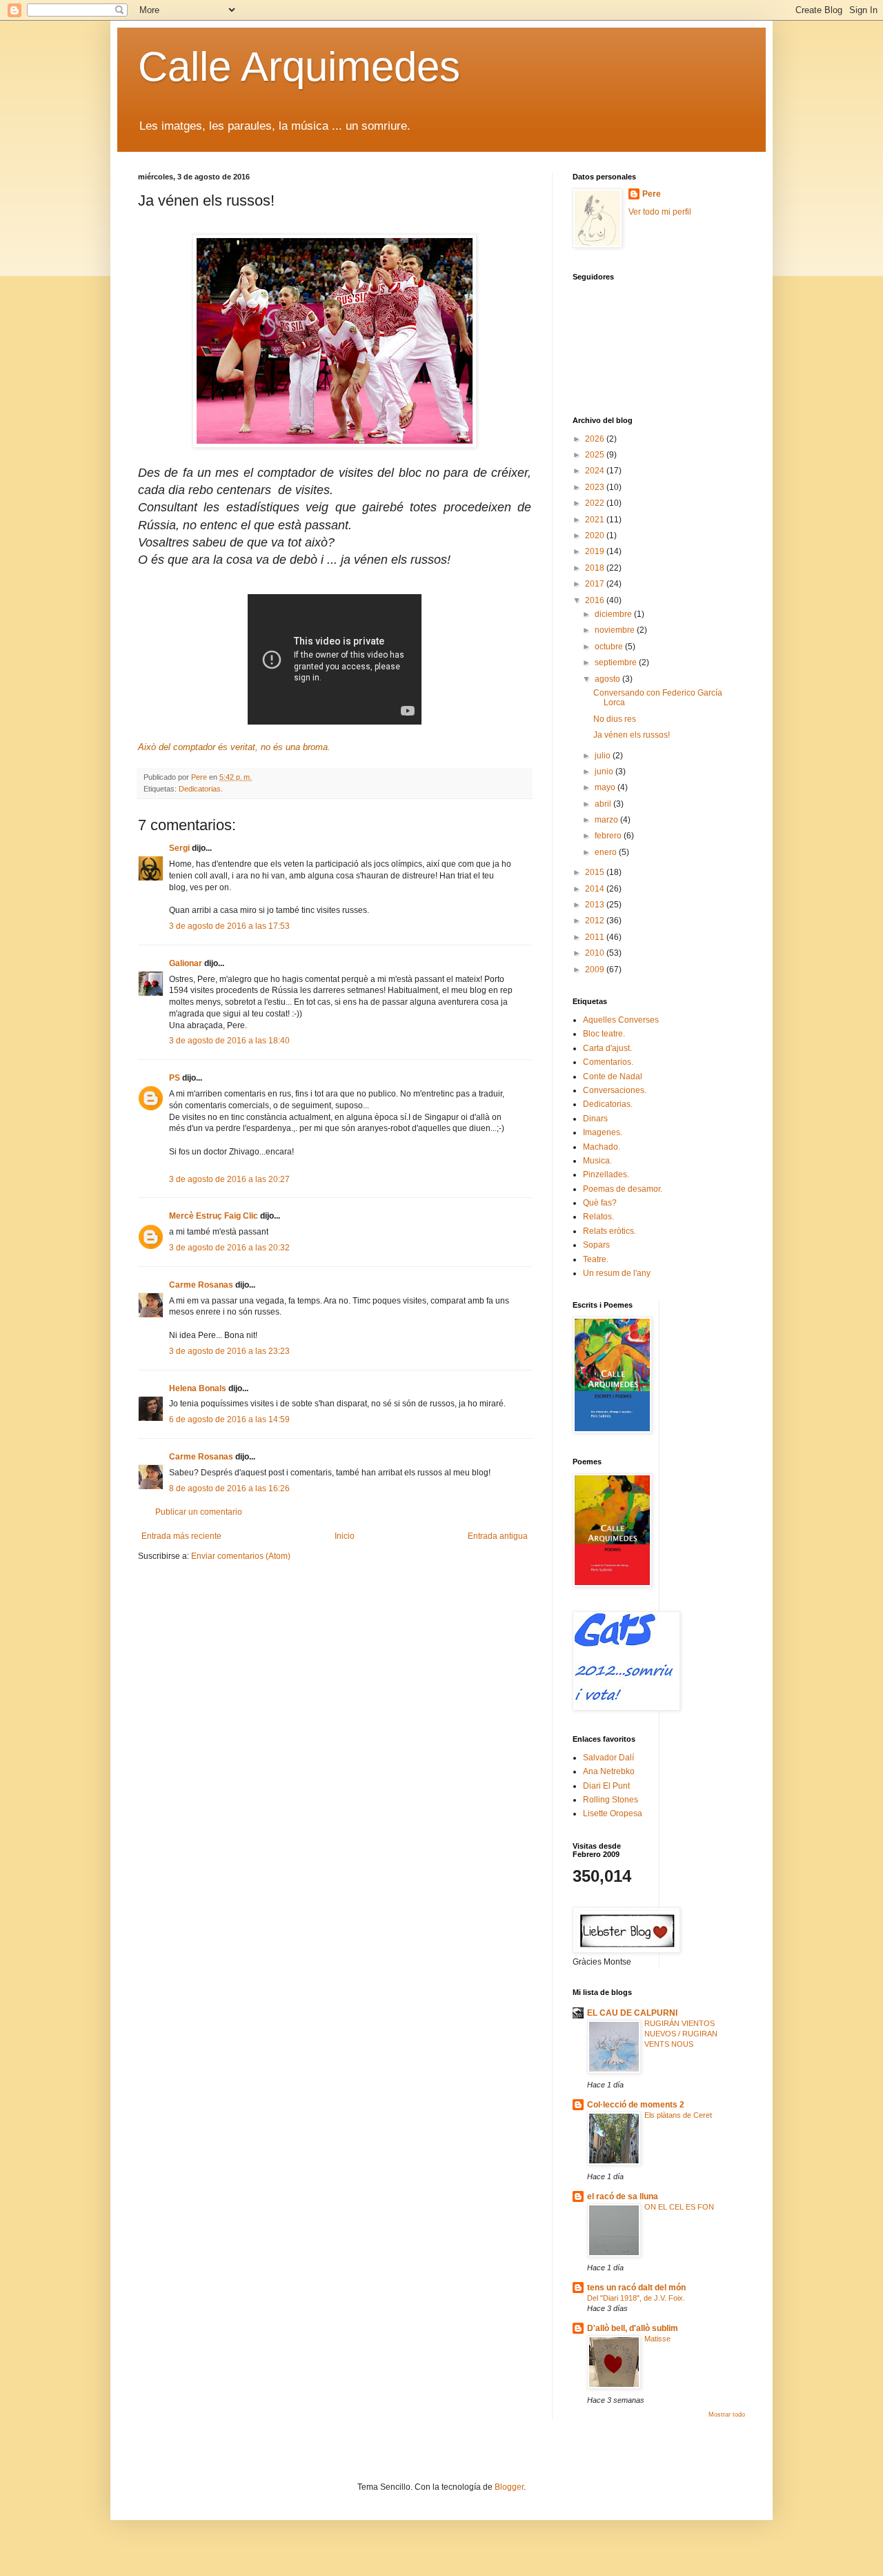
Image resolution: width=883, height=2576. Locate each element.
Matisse (657, 2339)
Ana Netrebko (609, 1771)
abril (604, 804)
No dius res (615, 719)
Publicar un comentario (199, 1512)
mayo (606, 787)
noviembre (616, 630)
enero (607, 852)
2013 (596, 905)
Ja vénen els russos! (632, 735)
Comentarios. (608, 1062)
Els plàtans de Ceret (678, 2115)
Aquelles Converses (621, 1020)
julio (604, 756)
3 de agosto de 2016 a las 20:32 (229, 1248)
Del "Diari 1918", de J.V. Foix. (636, 2298)
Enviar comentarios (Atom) (241, 1556)
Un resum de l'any (617, 1273)
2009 (596, 970)
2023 (596, 487)
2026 (596, 439)
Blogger (509, 2487)
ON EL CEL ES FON (679, 2207)
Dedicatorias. (201, 789)
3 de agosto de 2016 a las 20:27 (229, 1179)
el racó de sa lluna (623, 2196)
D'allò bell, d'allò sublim (633, 2328)
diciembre (614, 614)
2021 (596, 520)
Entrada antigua (498, 1536)
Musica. (597, 1161)
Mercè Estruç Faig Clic (214, 1216)
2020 (596, 535)
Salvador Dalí (608, 1758)
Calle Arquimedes (299, 67)
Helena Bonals (198, 1388)
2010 (596, 953)
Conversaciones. (615, 1090)
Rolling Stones (611, 1800)
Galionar (186, 963)
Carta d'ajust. (607, 1048)
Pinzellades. (606, 1174)
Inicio (345, 1536)
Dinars (595, 1119)
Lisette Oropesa (613, 1813)
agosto (608, 679)
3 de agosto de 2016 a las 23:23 (229, 1351)
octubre (610, 647)
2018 (596, 568)
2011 (596, 937)
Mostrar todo (727, 2415)
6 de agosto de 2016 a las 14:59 (229, 1419)
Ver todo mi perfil (660, 212)
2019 (596, 551)
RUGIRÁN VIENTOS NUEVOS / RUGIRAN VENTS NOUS (681, 2034)
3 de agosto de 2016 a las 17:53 (229, 926)
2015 (596, 872)
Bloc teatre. (604, 1034)
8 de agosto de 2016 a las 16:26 (229, 1488)
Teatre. (596, 1259)
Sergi (179, 848)
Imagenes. (603, 1132)
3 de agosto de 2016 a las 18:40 (229, 1041)
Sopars (596, 1245)
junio (605, 771)
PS (175, 1078)
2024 (596, 471)
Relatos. (598, 1217)
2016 (596, 600)
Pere (652, 194)
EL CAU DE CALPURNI (632, 2013)
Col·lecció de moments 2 (636, 2105)
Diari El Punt (606, 1786)
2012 (596, 921)
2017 (596, 584)
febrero (609, 836)
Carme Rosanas (201, 1285)
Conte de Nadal (613, 1076)
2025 (596, 455)
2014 (596, 889)
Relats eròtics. (609, 1231)
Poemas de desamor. (623, 1189)
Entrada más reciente (181, 1536)
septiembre (617, 662)
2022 (596, 503)
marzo (607, 820)
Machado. (602, 1147)
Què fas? (600, 1203)
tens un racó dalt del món (636, 2288)
